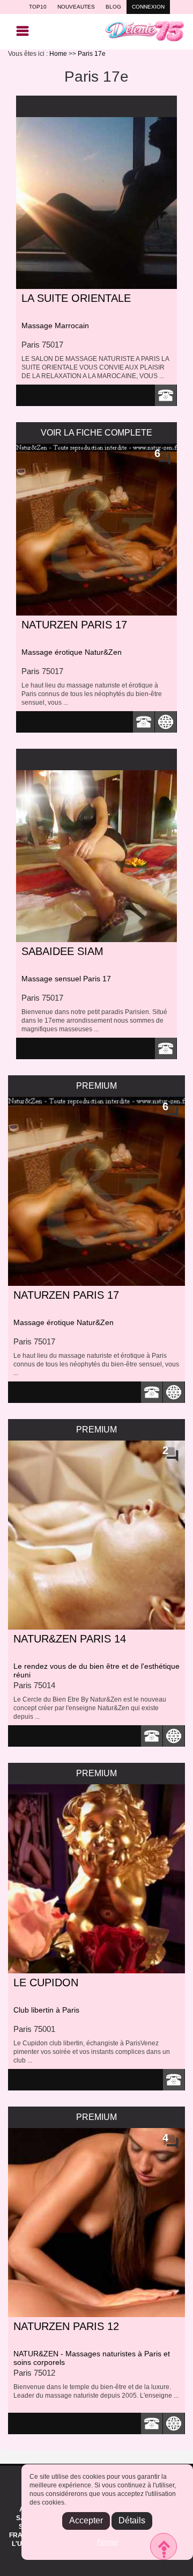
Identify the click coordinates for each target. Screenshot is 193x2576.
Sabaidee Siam (62, 951)
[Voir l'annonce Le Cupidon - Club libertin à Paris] (96, 1879)
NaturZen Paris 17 (74, 625)
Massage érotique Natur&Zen (72, 652)
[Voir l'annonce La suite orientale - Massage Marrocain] (96, 203)
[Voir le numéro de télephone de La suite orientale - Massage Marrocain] (166, 395)
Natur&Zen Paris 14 (70, 1639)
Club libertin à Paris (46, 2010)
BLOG (113, 7)
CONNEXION (148, 7)
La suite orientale (76, 298)
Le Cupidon (46, 1982)
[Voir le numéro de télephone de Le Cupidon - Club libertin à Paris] (174, 2080)
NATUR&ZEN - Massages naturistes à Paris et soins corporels (92, 2358)
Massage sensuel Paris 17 (66, 979)
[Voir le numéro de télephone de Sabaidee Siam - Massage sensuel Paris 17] (166, 1048)
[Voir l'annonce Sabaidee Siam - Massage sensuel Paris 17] (96, 856)
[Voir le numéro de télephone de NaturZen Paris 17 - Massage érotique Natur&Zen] (144, 722)
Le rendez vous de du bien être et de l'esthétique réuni (96, 1670)
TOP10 (38, 7)
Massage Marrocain (55, 325)
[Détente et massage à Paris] (145, 31)
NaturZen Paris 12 (66, 2326)
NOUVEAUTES (76, 7)
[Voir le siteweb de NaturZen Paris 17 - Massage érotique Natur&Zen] (166, 722)
